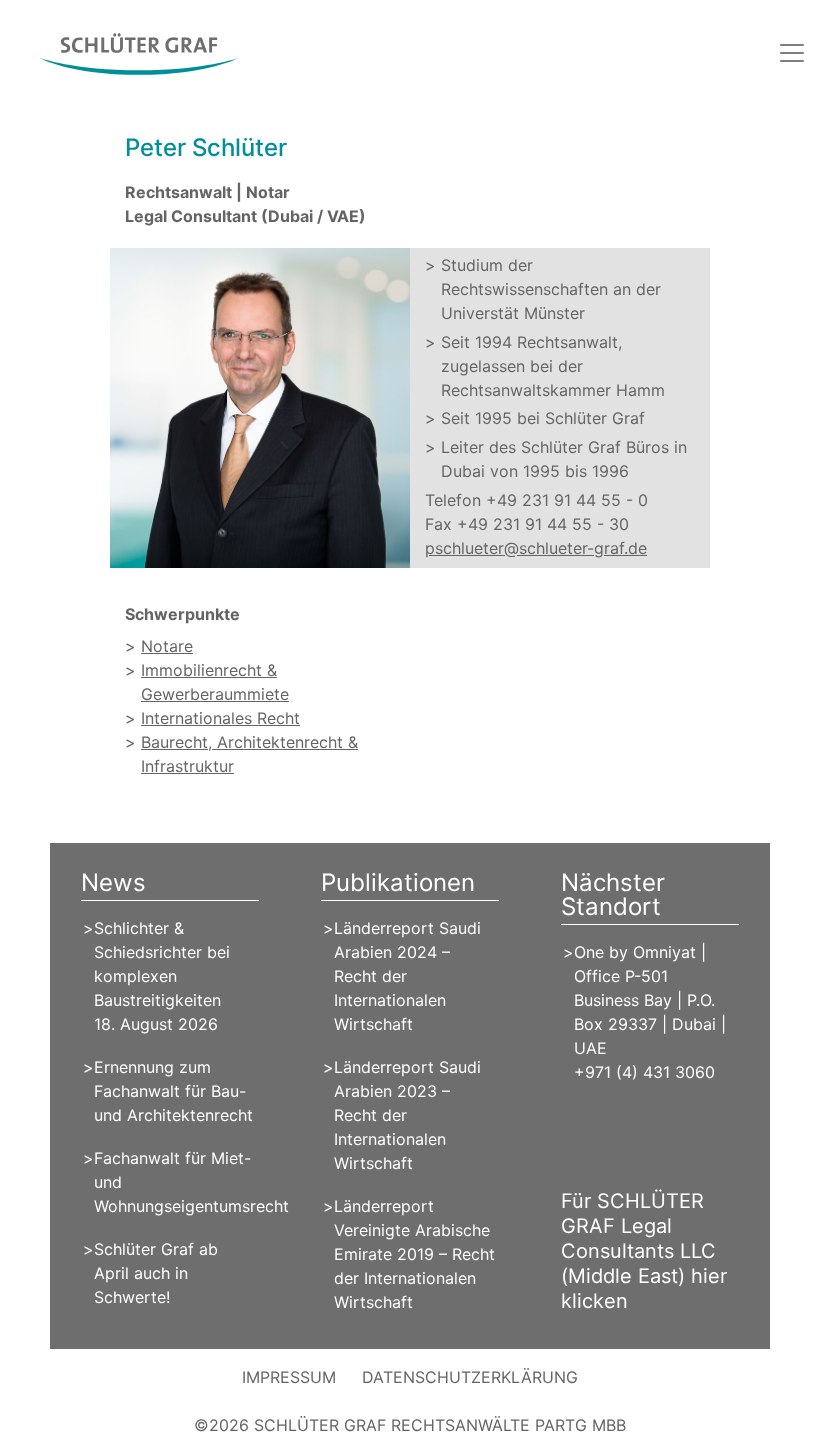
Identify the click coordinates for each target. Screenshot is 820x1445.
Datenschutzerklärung (470, 1377)
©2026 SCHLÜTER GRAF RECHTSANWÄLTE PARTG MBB (410, 1425)
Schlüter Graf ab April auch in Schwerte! (156, 1273)
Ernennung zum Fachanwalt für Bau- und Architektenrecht (173, 1091)
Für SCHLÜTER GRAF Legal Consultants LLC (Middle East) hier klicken (644, 1251)
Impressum (289, 1377)
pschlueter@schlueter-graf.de (536, 548)
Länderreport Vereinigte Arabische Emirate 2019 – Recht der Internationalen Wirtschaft (414, 1254)
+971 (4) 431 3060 (644, 1072)
